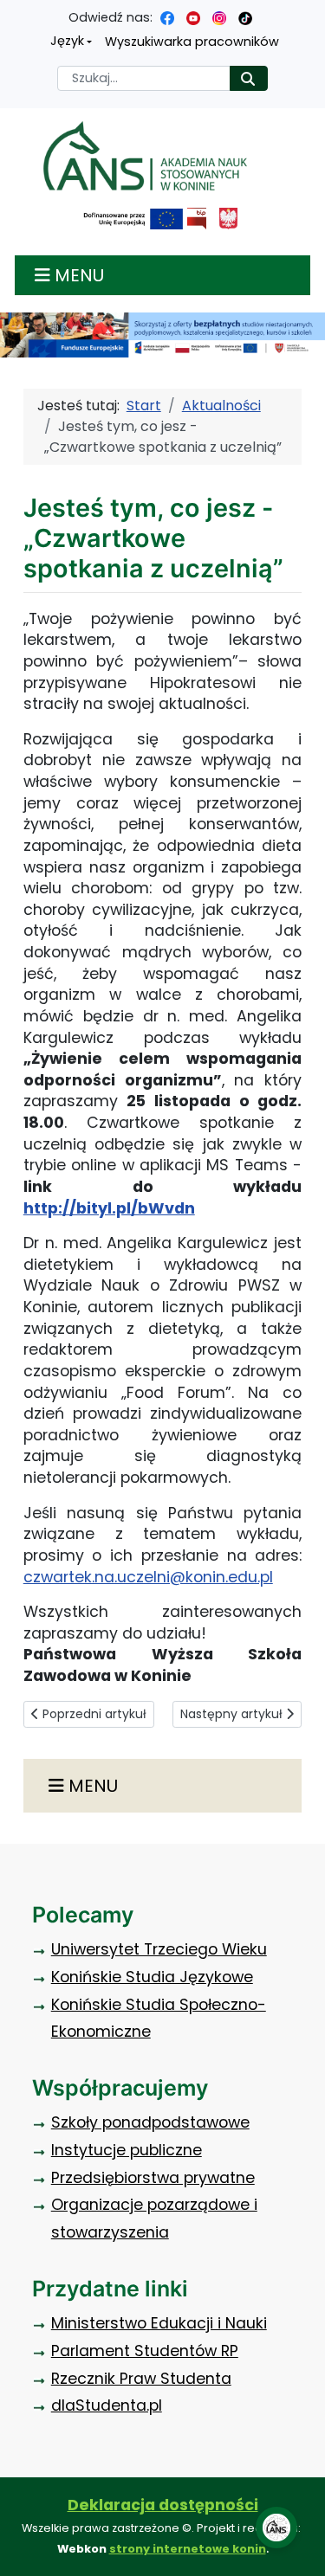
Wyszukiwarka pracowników (192, 42)
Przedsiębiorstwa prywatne (153, 2178)
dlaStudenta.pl (107, 2405)
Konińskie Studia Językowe (152, 1977)
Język (67, 41)
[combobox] (144, 78)
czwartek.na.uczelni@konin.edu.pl (148, 1577)
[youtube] (193, 17)
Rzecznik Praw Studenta (141, 2379)
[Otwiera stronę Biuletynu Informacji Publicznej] (196, 219)
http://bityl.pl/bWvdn (109, 1208)
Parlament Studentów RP (145, 2351)
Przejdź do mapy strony (13, 13)
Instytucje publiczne (127, 2150)
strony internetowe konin (188, 2549)
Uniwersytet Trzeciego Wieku (159, 1949)
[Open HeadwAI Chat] (276, 2528)
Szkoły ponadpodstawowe (150, 2122)
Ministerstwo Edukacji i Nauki (159, 2323)
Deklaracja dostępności (163, 2505)
